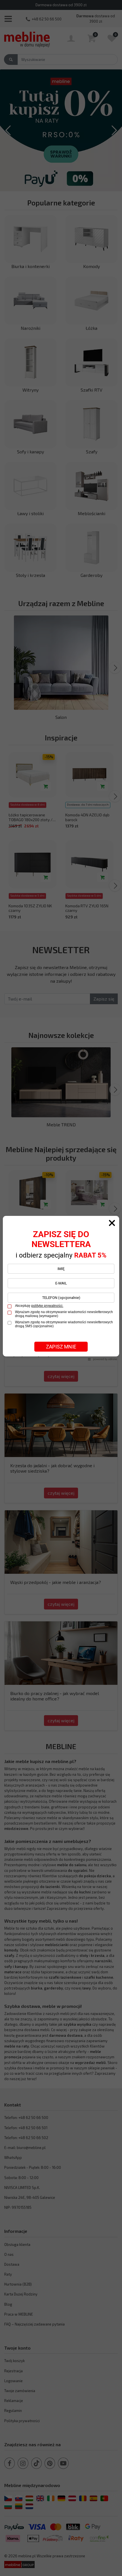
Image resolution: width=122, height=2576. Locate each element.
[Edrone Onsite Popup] (61, 1288)
